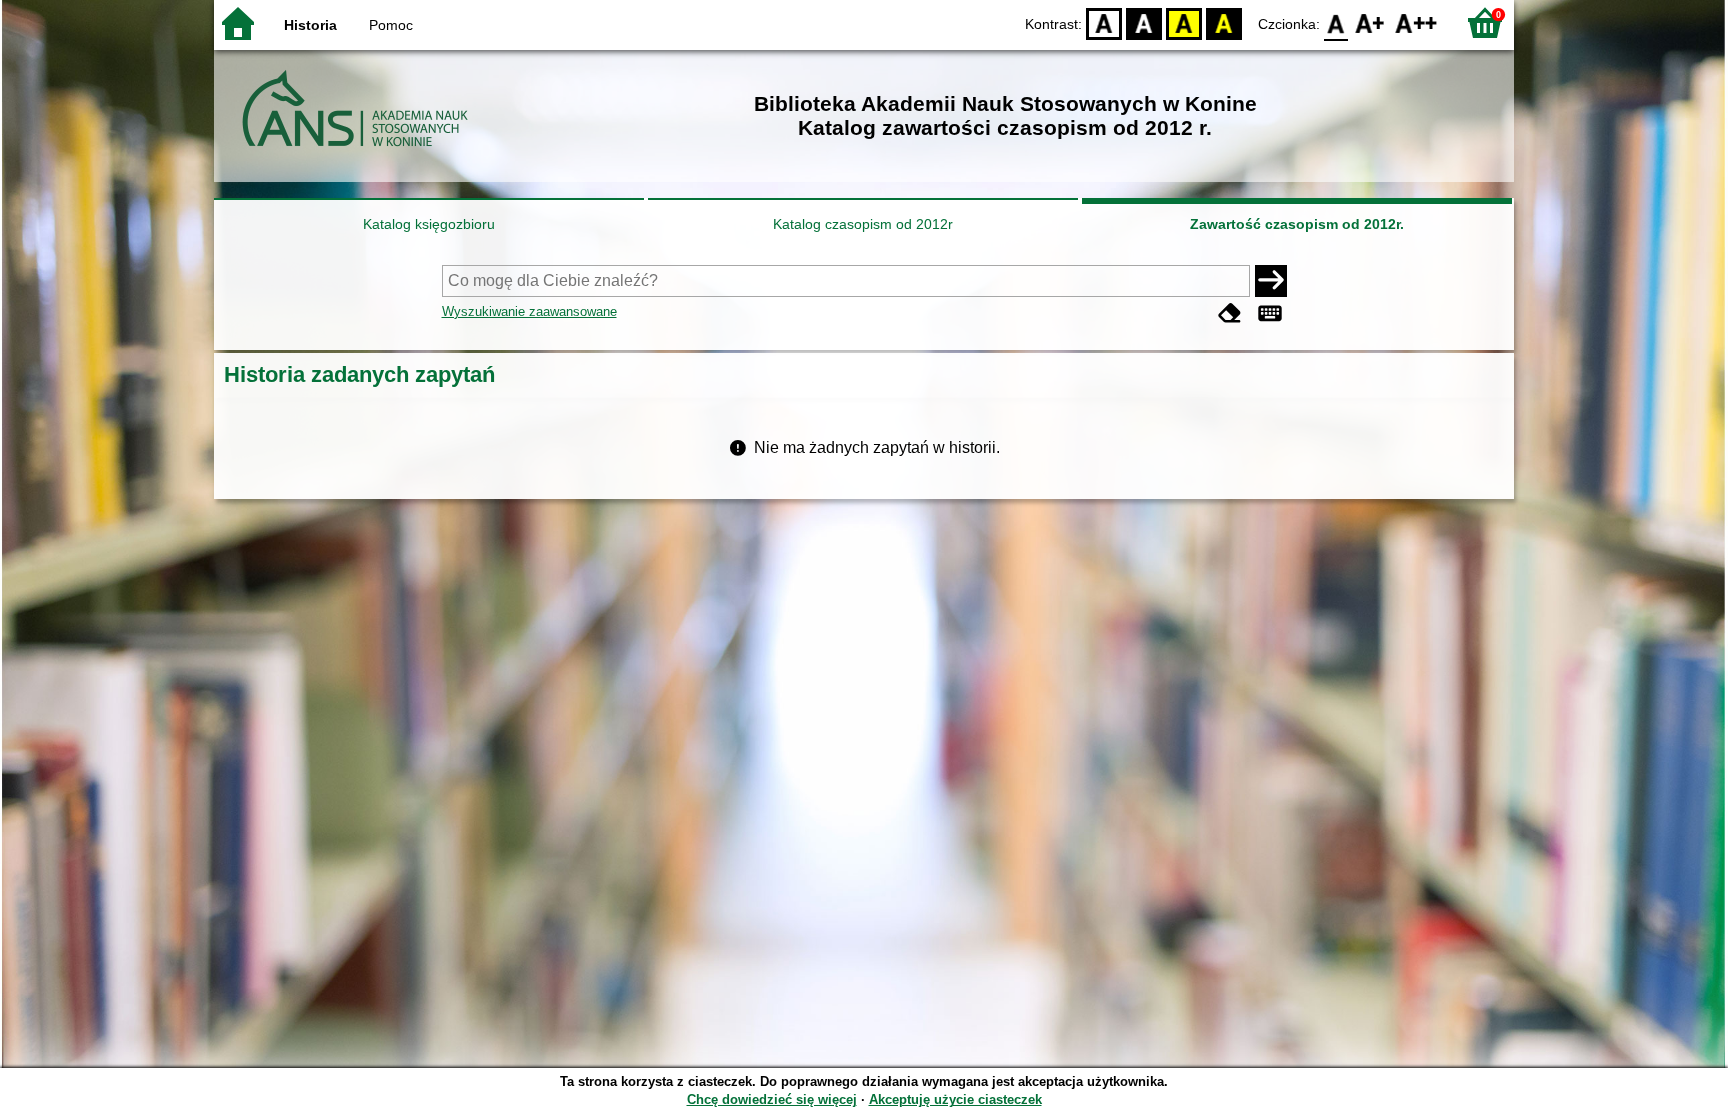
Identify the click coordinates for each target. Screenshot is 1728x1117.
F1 (1370, 22)
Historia (310, 25)
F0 (1336, 22)
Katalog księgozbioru (429, 224)
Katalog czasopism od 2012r (863, 224)
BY (1224, 22)
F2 (1416, 22)
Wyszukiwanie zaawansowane (529, 311)
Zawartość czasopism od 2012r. (1297, 224)
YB (1184, 22)
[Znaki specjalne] (1270, 313)
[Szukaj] (1271, 281)
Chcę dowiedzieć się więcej (772, 1099)
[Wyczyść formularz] (1230, 313)
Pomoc (391, 25)
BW (1144, 22)
